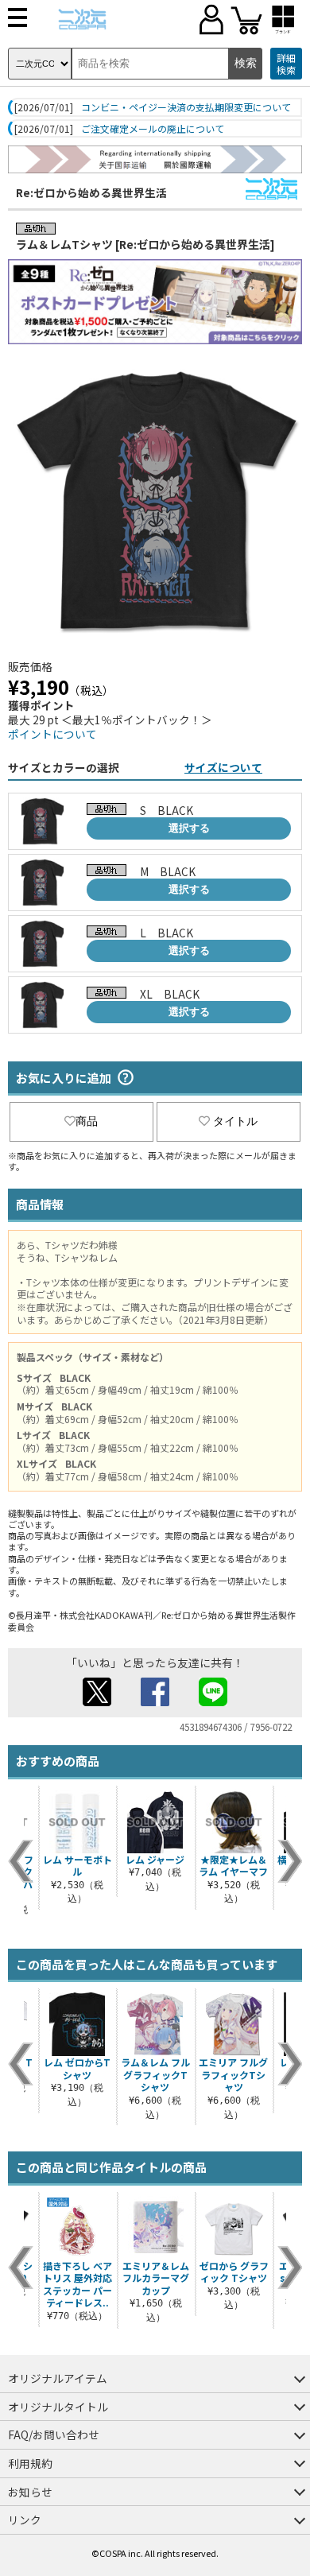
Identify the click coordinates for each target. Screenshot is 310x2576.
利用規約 (30, 2463)
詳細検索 (286, 64)
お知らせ (30, 2492)
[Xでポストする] (97, 1701)
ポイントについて (52, 734)
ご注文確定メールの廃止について (153, 129)
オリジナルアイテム (58, 2378)
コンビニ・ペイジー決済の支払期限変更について (186, 107)
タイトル (235, 1121)
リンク (25, 2520)
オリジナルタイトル (58, 2407)
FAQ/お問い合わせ (54, 2434)
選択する (189, 828)
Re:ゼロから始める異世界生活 (91, 192)
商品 (87, 1121)
